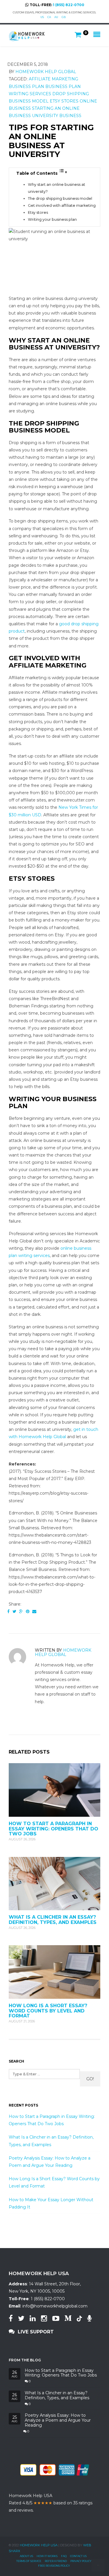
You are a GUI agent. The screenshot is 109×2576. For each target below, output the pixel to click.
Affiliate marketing (53, 79)
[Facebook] (8, 1611)
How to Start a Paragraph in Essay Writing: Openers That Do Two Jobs (53, 1829)
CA (49, 17)
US (42, 17)
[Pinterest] (28, 1611)
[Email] (34, 1611)
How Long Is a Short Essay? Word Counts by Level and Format (48, 2011)
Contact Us (78, 2556)
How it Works (47, 2556)
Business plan (26, 86)
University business (57, 116)
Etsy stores (64, 101)
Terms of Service (29, 2561)
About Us (26, 2556)
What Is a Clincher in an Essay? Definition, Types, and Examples (53, 1920)
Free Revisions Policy (54, 2566)
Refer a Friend (56, 2561)
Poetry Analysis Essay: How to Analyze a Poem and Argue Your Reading (58, 2420)
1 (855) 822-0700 (69, 5)
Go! (90, 2079)
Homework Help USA (39, 2545)
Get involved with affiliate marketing (62, 205)
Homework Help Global (46, 72)
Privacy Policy (81, 2561)
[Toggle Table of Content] (63, 172)
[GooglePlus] (21, 1611)
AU (56, 17)
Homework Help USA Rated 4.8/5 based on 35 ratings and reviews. (51, 2503)
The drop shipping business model (60, 198)
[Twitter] (14, 1611)
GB (64, 17)
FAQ (64, 2556)
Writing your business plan (52, 219)
